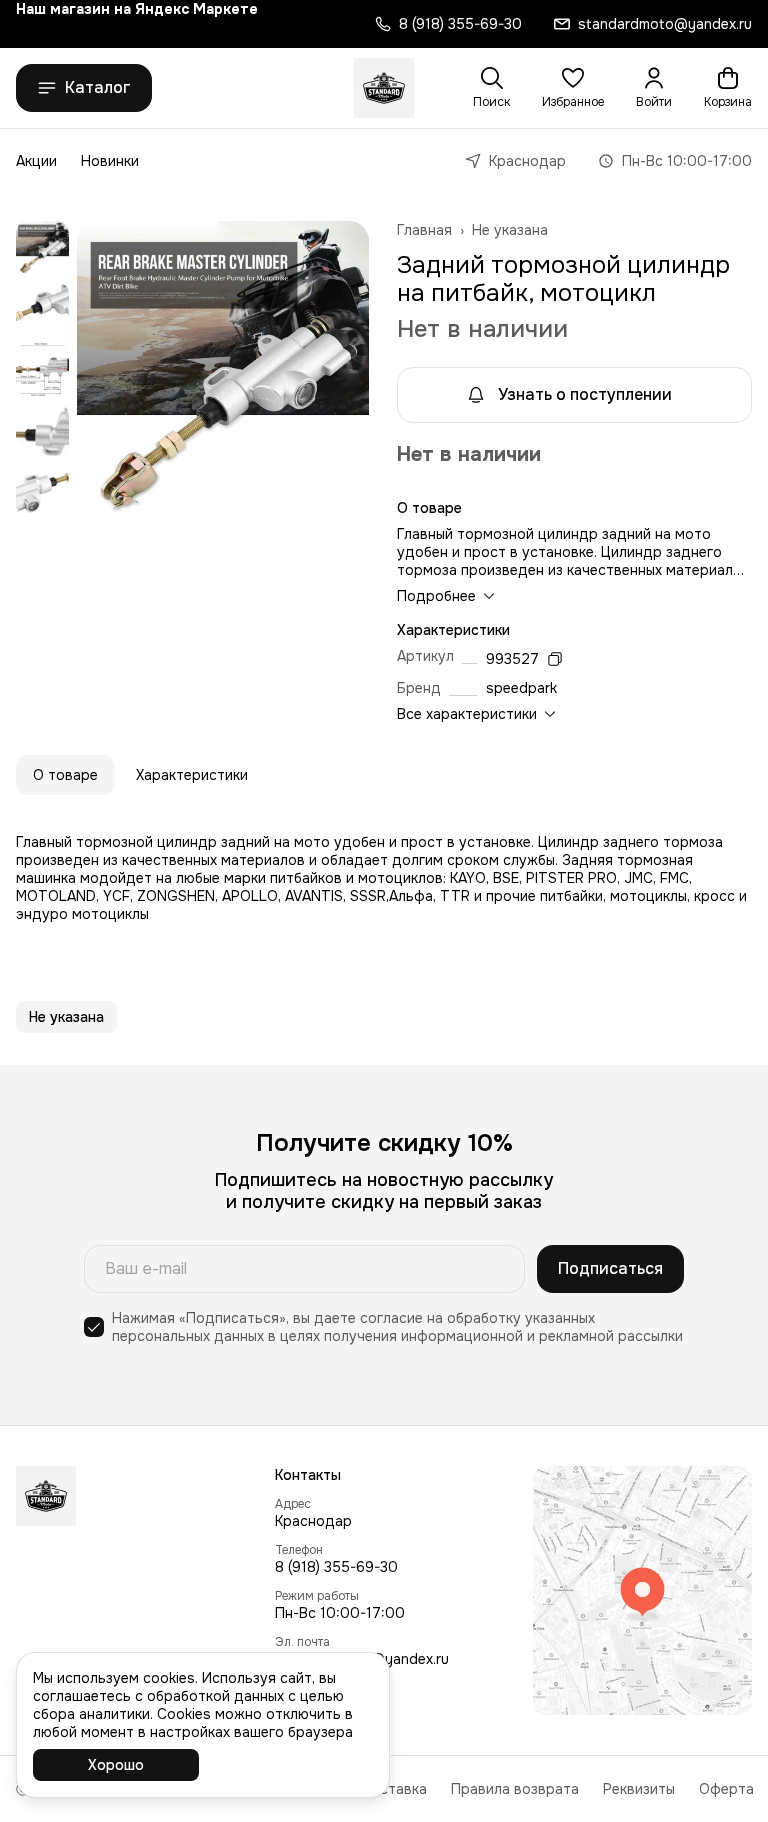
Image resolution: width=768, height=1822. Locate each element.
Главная (424, 230)
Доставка (393, 1789)
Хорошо (116, 1765)
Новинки (110, 161)
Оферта (726, 1789)
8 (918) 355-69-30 (336, 1567)
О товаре (65, 775)
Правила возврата (515, 1789)
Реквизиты (639, 1789)
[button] (573, 88)
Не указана (510, 230)
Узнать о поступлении (585, 394)
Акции (36, 161)
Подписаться (610, 1268)
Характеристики (192, 775)
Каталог (98, 87)
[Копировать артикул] (555, 659)
